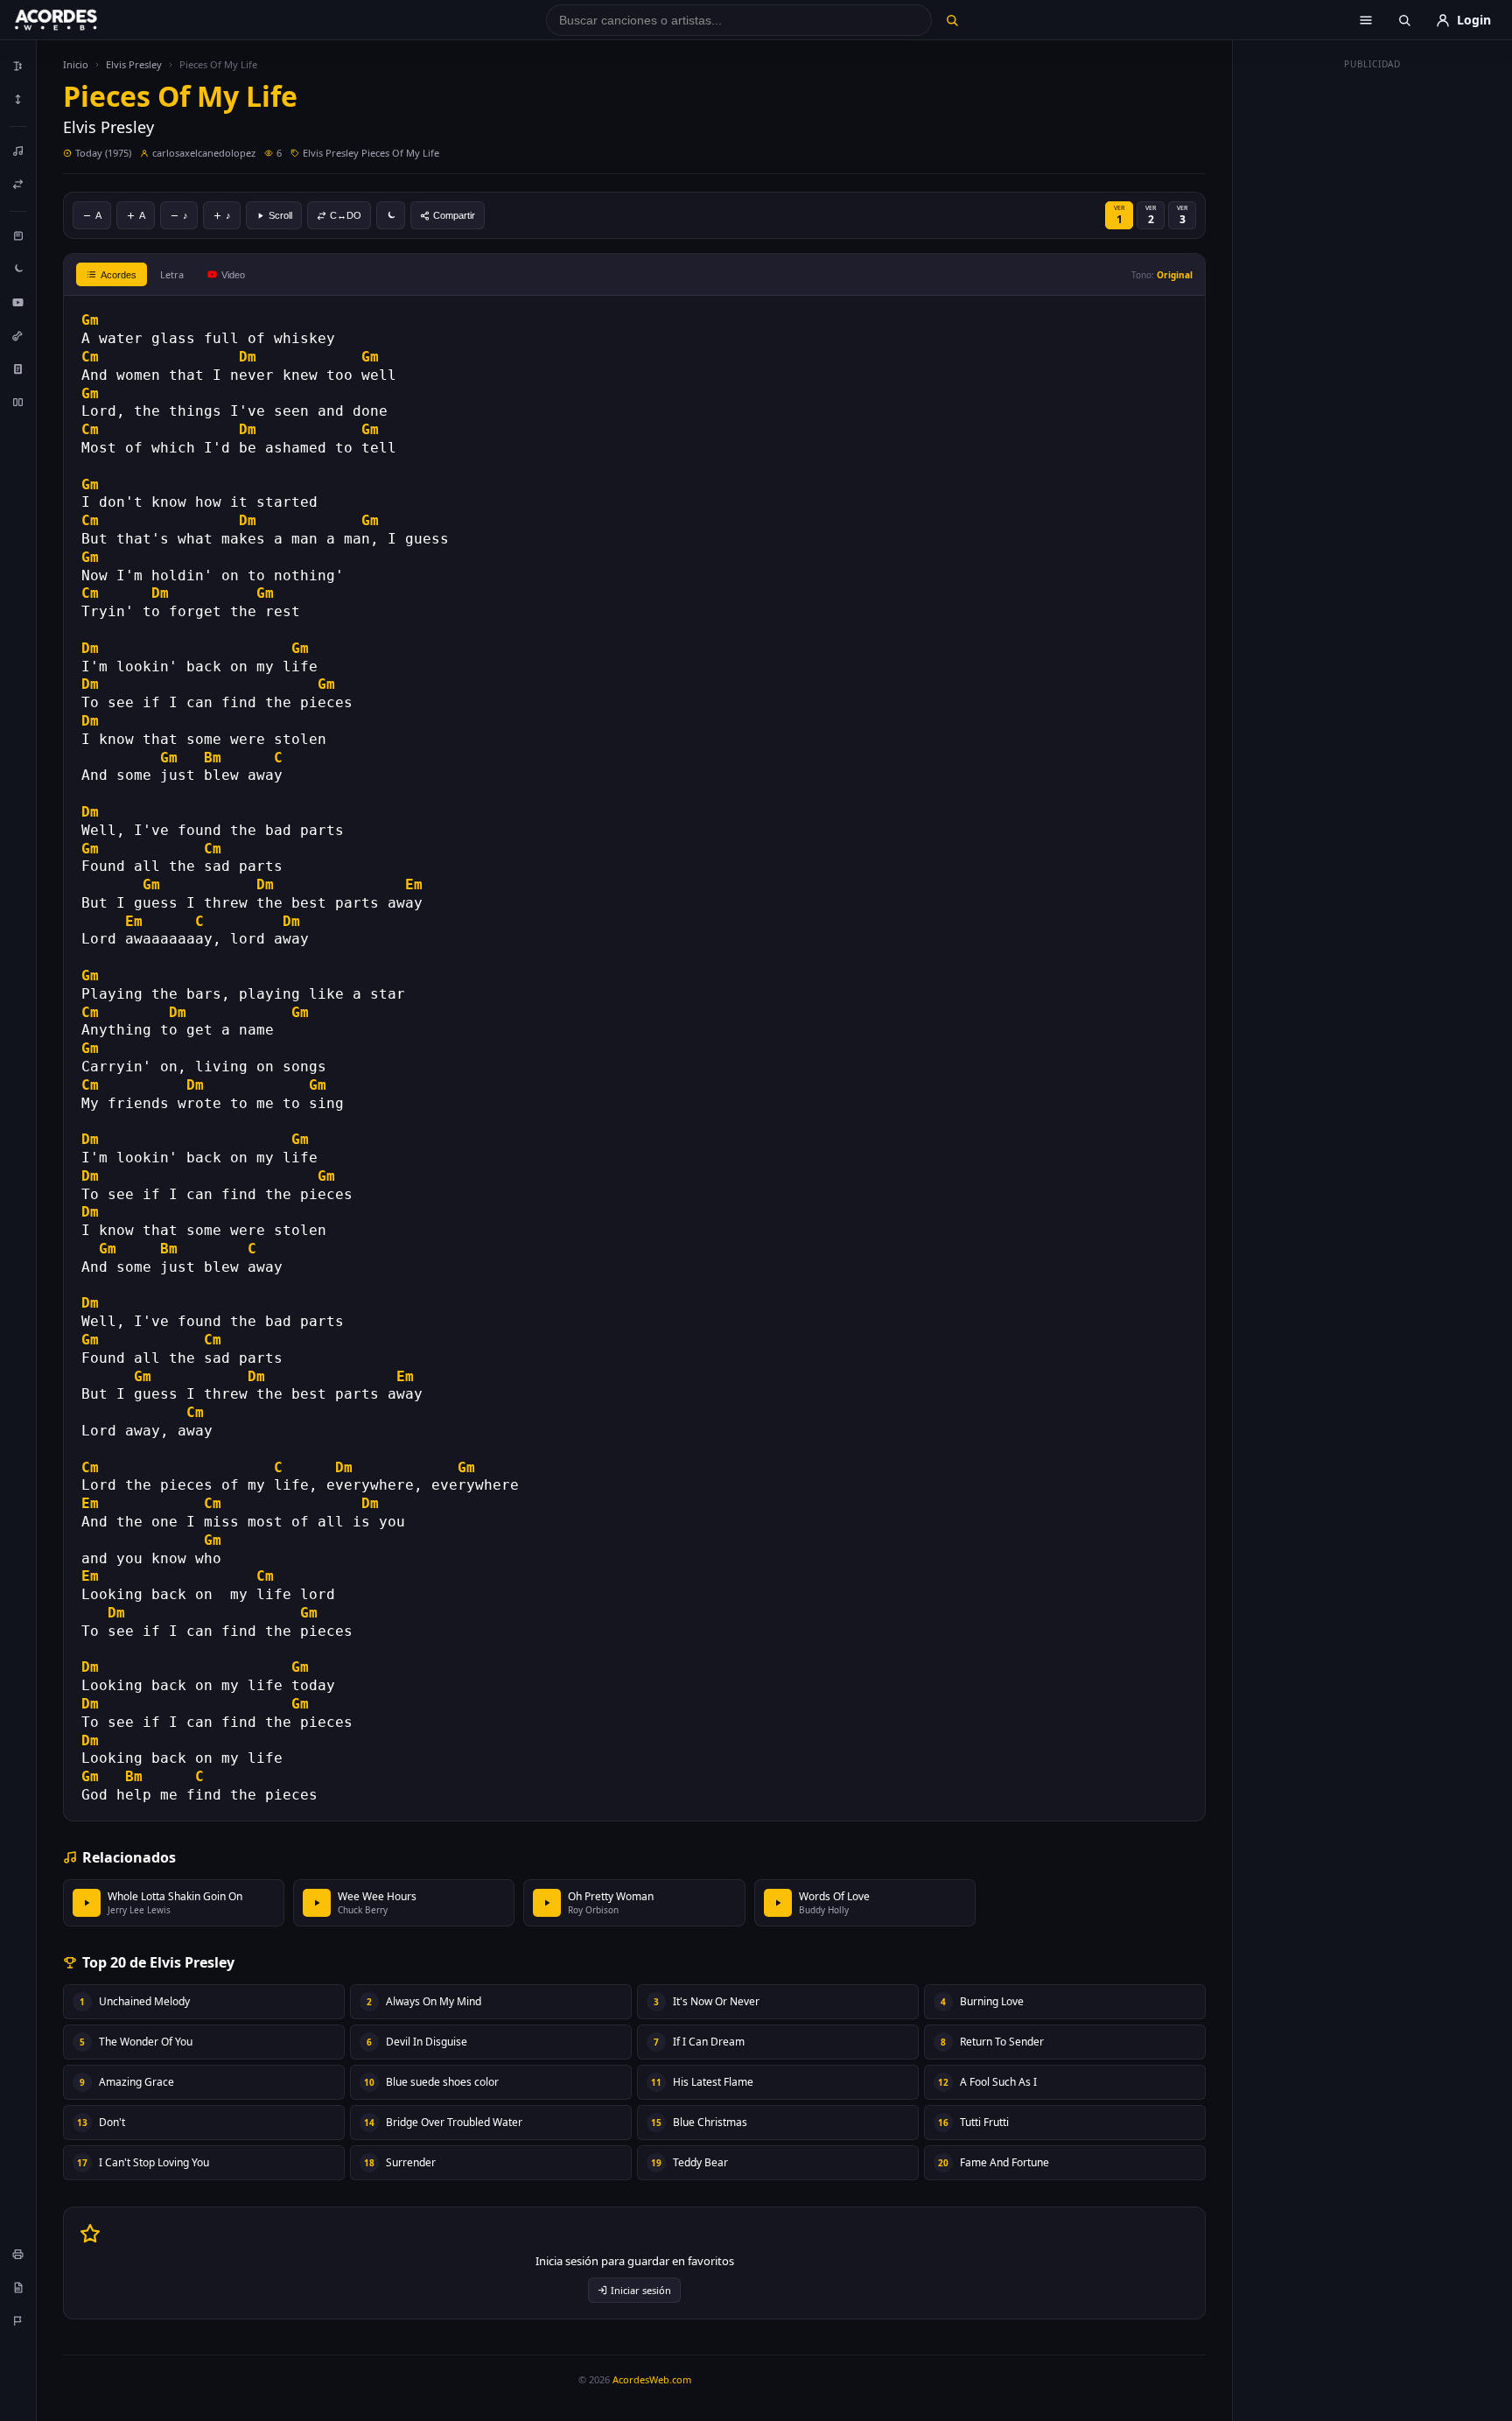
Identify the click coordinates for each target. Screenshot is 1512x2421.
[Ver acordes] (18, 368)
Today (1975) (103, 153)
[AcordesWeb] (78, 20)
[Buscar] (952, 20)
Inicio (76, 64)
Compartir (454, 215)
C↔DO (346, 215)
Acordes (119, 275)
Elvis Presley (134, 64)
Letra (172, 274)
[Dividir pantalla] (18, 402)
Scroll (280, 215)
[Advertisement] (1373, 340)
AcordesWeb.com (652, 2379)
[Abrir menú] (1366, 20)
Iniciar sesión (641, 2290)
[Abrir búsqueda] (1404, 20)
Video (233, 275)
